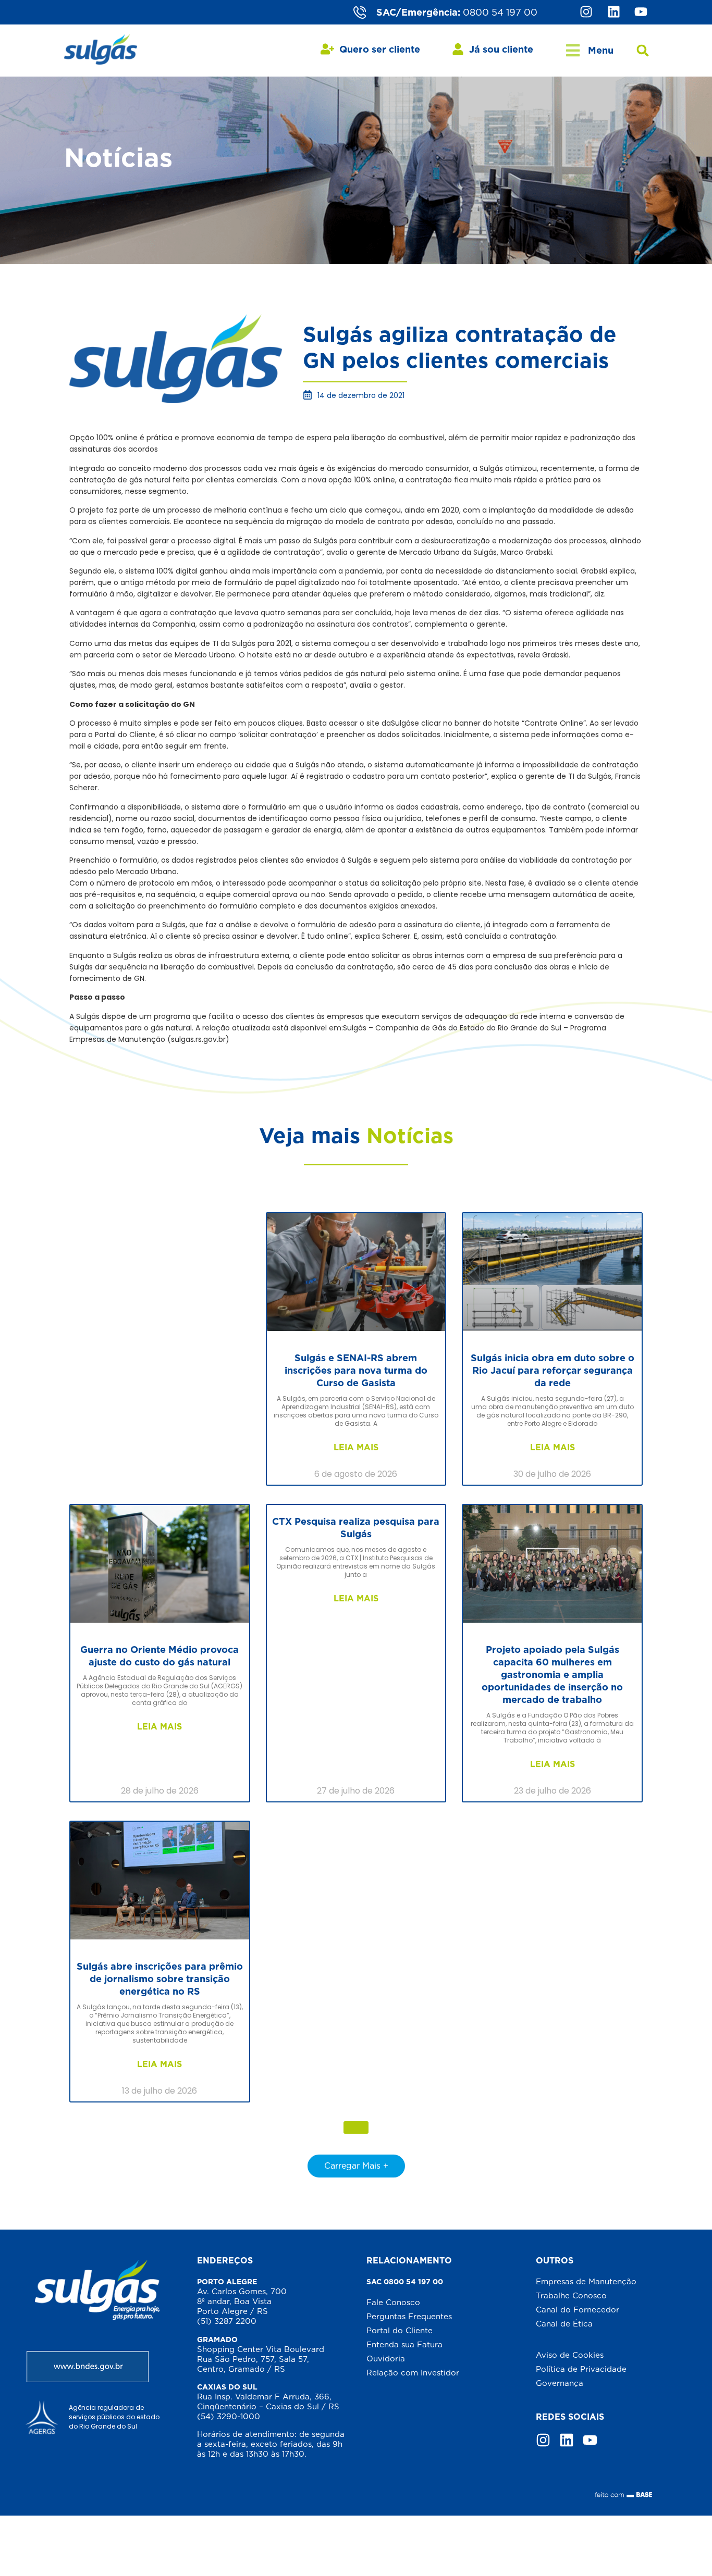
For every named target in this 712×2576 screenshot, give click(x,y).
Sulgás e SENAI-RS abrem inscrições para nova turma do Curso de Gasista (356, 1370)
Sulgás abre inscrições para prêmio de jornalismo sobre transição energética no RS (160, 1979)
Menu (601, 50)
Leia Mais (356, 1447)
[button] (643, 51)
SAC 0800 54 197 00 (405, 2282)
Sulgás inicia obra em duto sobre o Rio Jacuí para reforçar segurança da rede (553, 1370)
